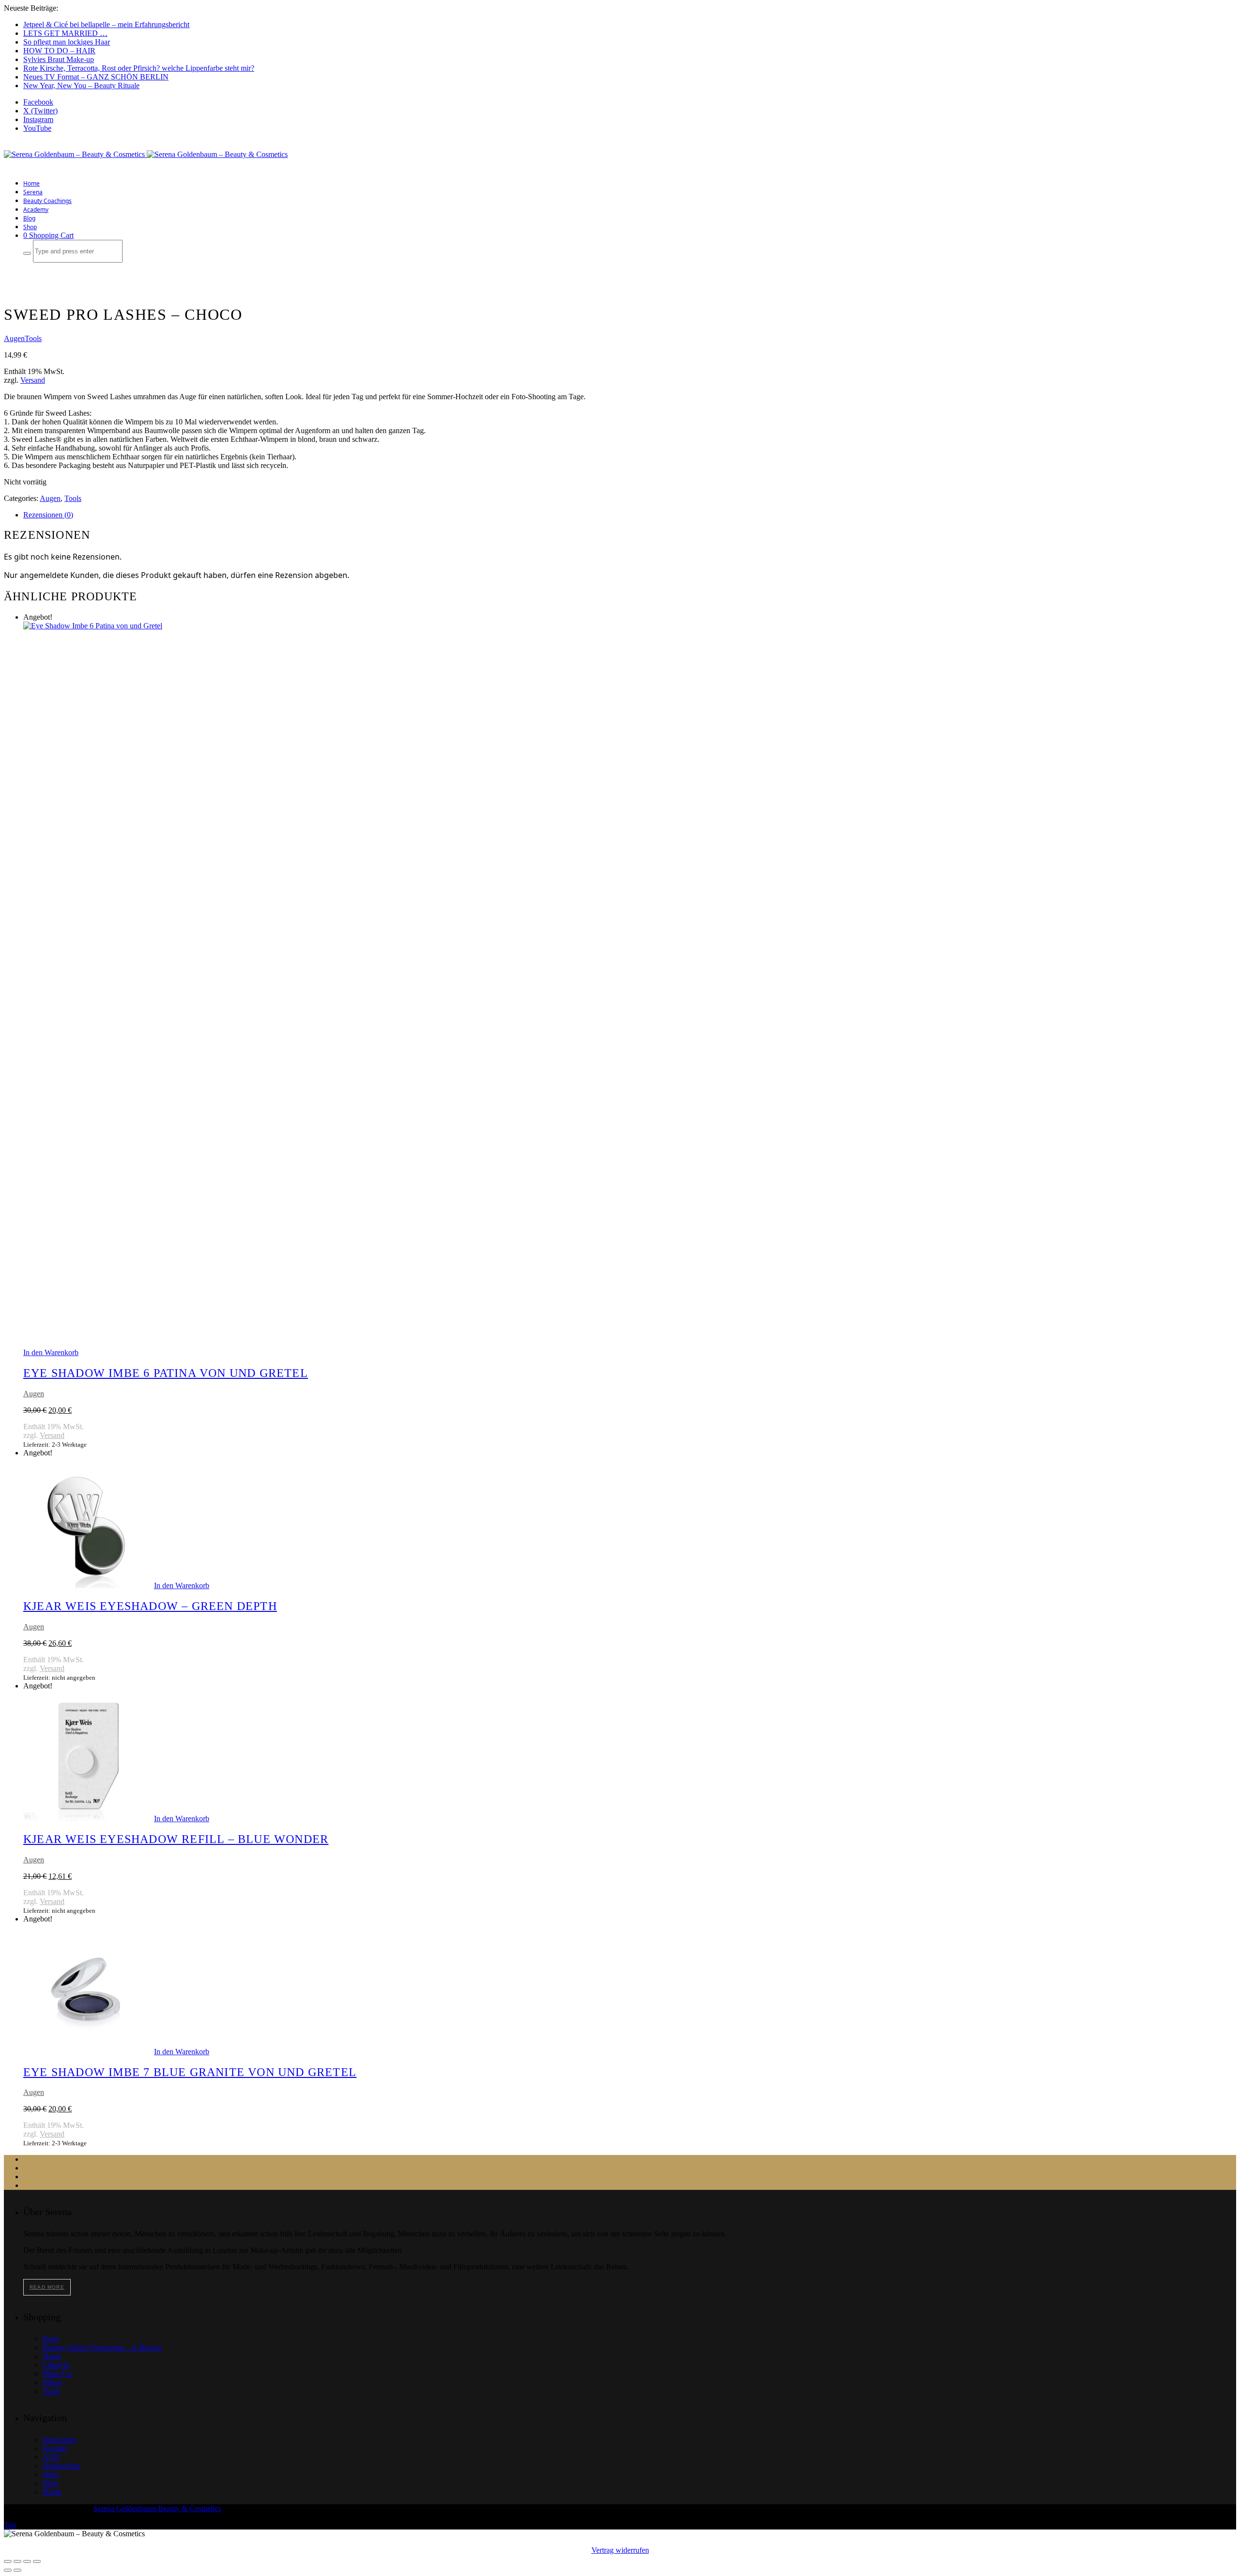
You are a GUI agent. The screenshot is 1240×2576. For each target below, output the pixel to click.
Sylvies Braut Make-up (59, 59)
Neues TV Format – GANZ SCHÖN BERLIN (96, 77)
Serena (33, 192)
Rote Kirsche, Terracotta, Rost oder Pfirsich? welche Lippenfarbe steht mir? (139, 68)
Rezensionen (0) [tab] (48, 515)
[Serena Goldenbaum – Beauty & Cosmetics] (146, 154)
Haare (52, 2356)
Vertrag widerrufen (620, 2550)
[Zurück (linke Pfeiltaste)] (8, 2570)
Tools (33, 338)
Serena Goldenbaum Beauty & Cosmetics (157, 2508)
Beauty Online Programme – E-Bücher (102, 2348)
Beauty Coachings (47, 201)
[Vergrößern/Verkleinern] (8, 2561)
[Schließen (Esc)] (37, 2561)
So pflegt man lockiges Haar (67, 42)
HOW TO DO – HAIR (59, 51)
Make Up (57, 2374)
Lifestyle (56, 2365)
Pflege (52, 2382)
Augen (14, 338)
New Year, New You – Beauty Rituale (81, 86)
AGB (51, 2457)
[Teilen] (27, 2561)
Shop (30, 227)
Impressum (59, 2440)
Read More (47, 2287)
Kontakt (55, 2448)
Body (51, 2339)
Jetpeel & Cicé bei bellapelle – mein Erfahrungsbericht (106, 24)
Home (31, 183)
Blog (29, 218)
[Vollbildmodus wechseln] (17, 2561)
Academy (36, 210)
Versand (33, 380)
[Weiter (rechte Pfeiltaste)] (17, 2570)
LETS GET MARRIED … (65, 33)
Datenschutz (62, 2466)
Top (10, 2525)
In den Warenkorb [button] (51, 1352)
